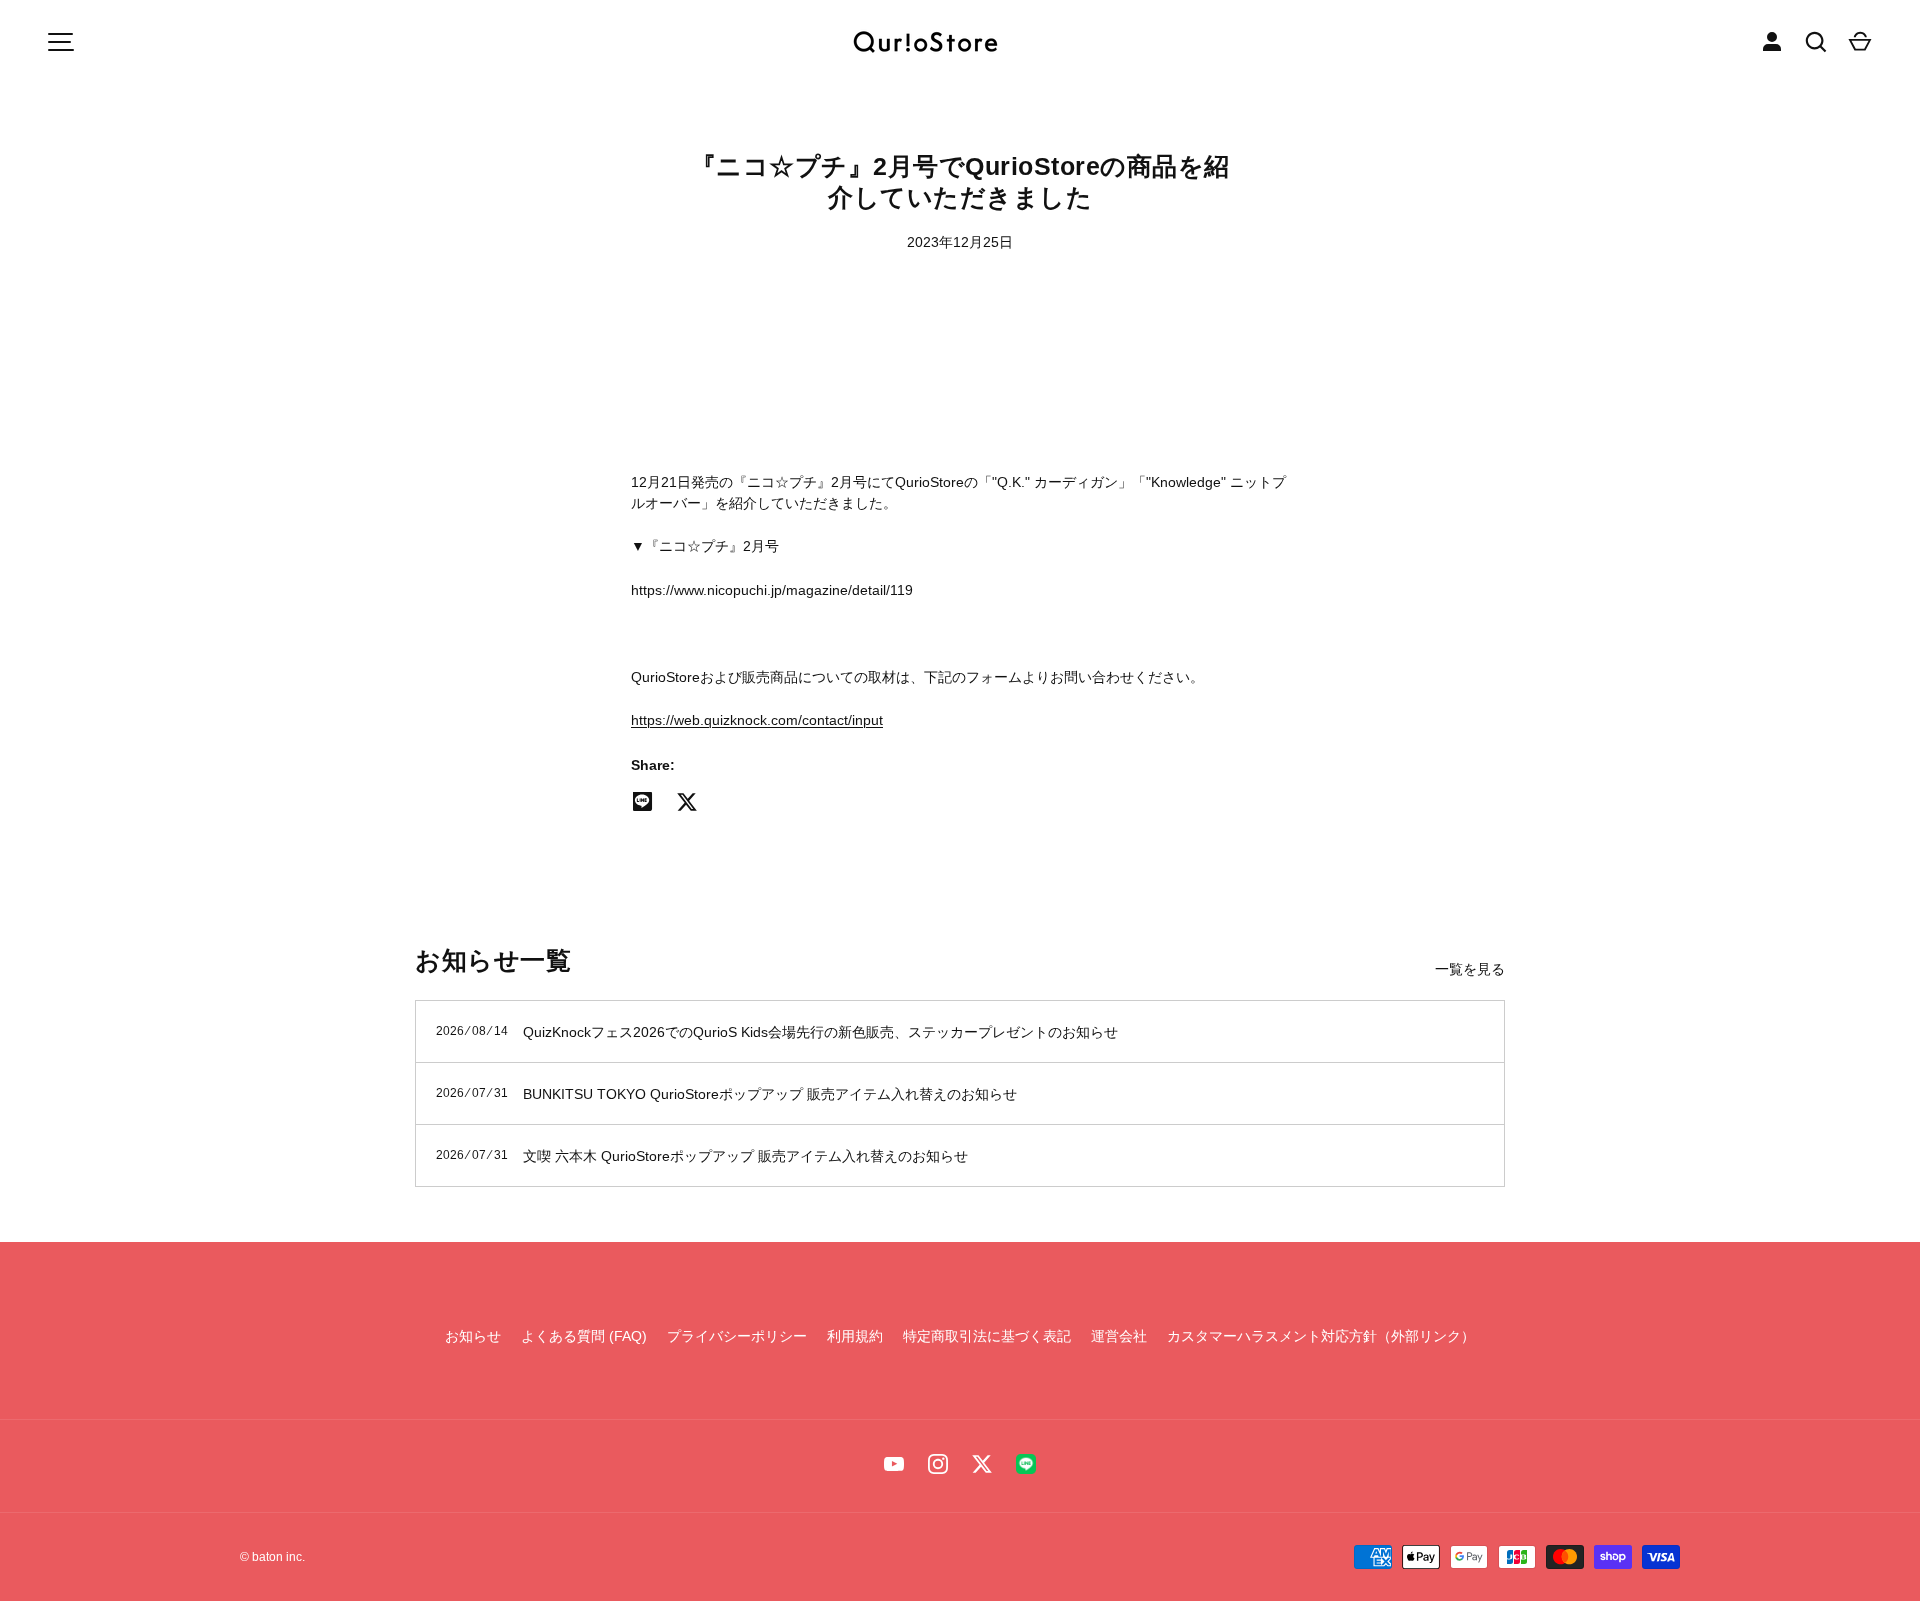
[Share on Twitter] (687, 802)
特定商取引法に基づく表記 (987, 1336)
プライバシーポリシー (737, 1336)
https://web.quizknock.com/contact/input (757, 720)
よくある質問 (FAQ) (584, 1336)
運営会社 (1119, 1336)
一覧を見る (1470, 969)
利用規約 (855, 1336)
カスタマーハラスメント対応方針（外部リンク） (1321, 1336)
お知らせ (473, 1336)
